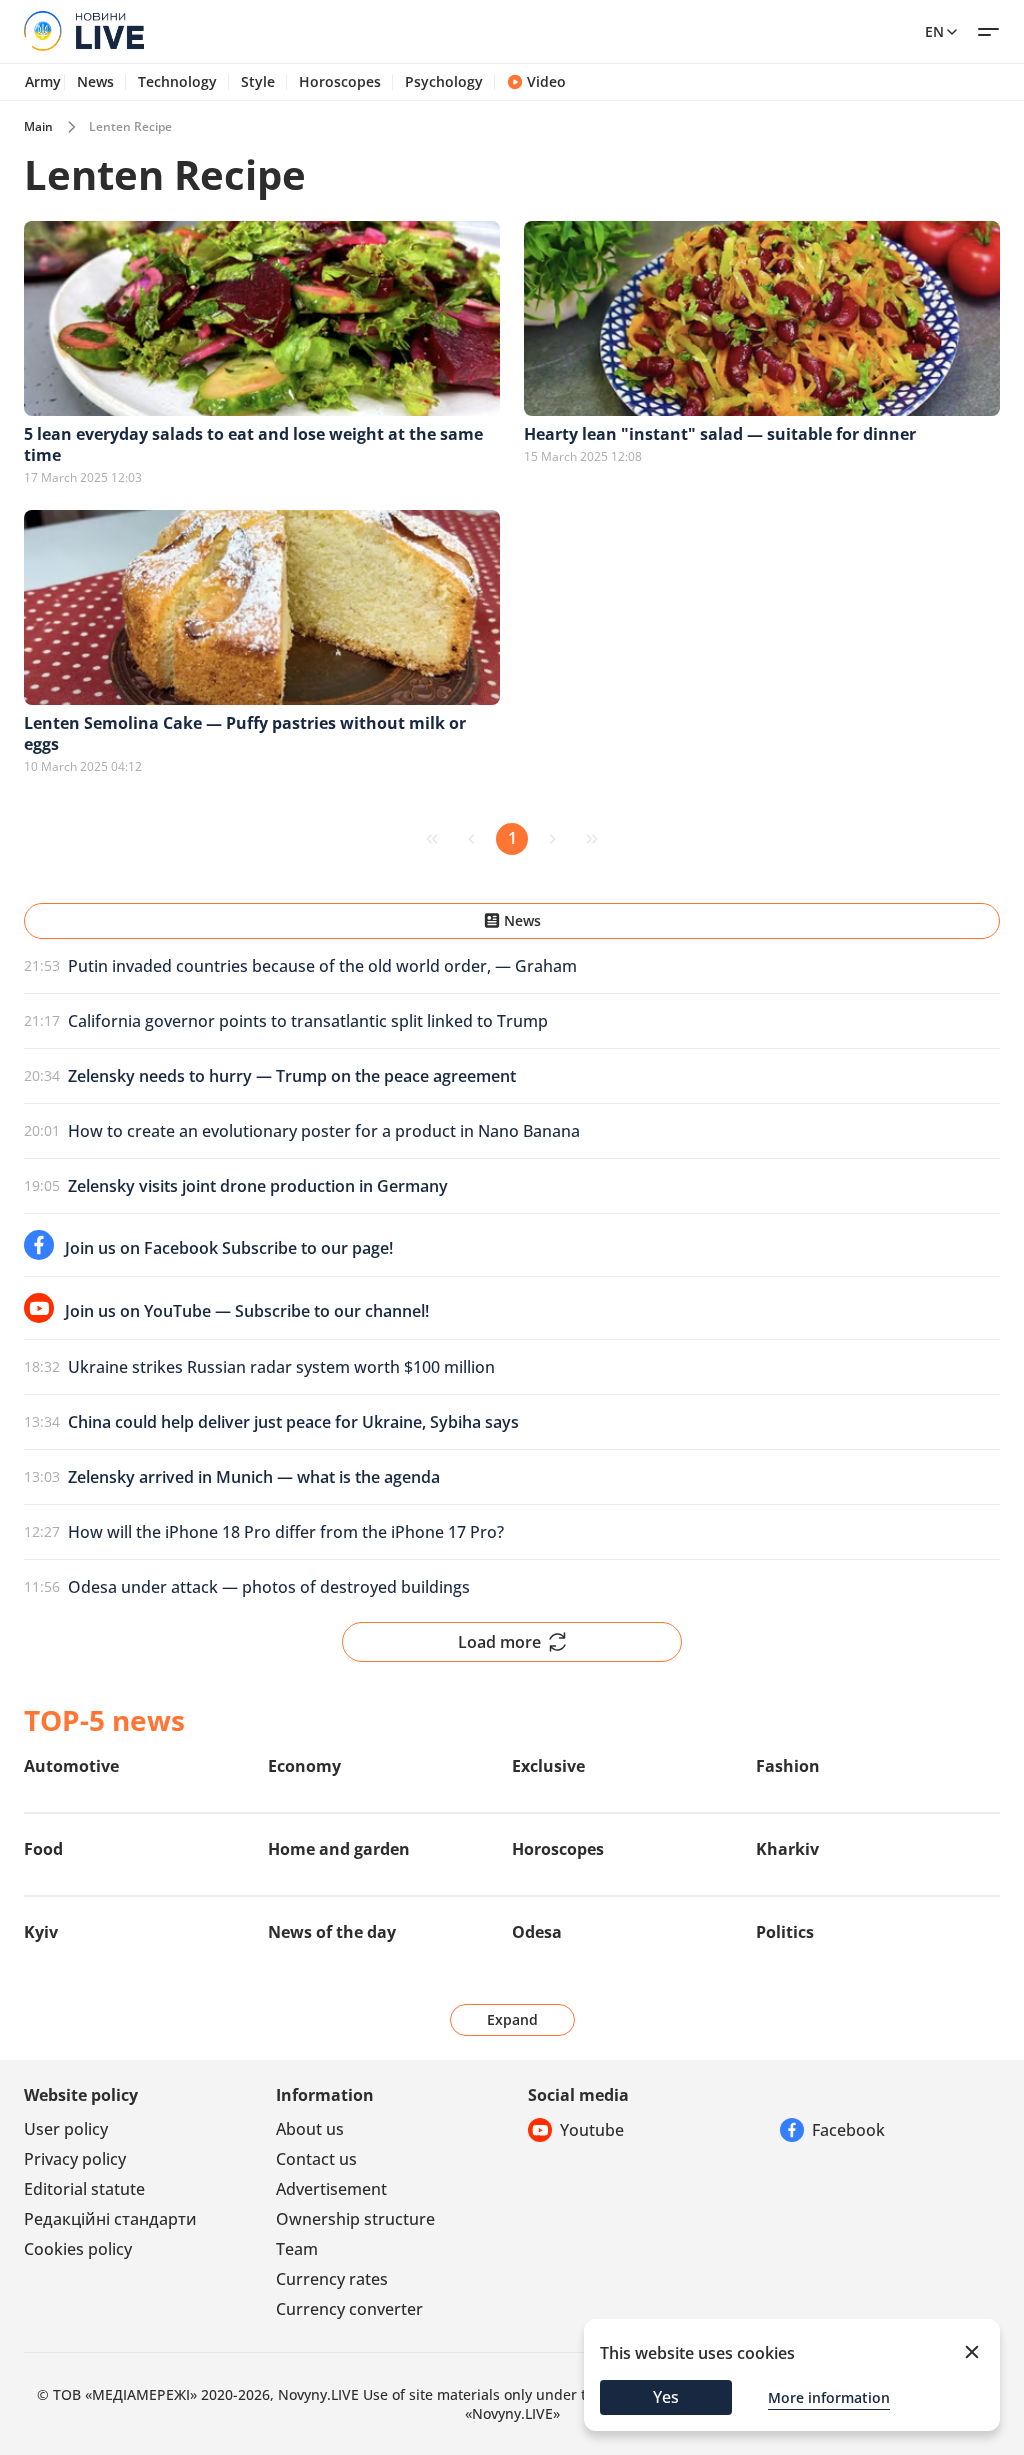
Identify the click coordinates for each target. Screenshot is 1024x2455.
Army (43, 82)
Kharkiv (787, 1849)
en (934, 31)
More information (829, 2397)
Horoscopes (340, 82)
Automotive (71, 1766)
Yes (666, 2397)
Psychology (444, 82)
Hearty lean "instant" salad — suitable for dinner (720, 434)
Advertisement (331, 2189)
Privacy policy (75, 2159)
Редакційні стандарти (110, 2219)
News (95, 82)
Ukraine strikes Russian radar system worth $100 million (281, 1367)
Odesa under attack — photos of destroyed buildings (269, 1587)
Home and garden (339, 1849)
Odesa (537, 1932)
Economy (304, 1766)
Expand (512, 2019)
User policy (66, 2129)
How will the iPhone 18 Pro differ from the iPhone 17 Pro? (286, 1532)
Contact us (316, 2159)
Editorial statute (84, 2189)
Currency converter (349, 2309)
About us (310, 2129)
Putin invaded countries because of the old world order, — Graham (322, 966)
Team (297, 2249)
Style (258, 82)
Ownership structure (355, 2219)
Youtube (592, 2130)
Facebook (848, 2130)
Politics (785, 1932)
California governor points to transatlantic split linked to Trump (308, 1021)
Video (546, 82)
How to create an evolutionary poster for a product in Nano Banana (324, 1131)
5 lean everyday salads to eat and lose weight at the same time (253, 444)
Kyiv (41, 1932)
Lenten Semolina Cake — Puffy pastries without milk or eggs (245, 733)
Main (38, 126)
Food (43, 1849)
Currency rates (332, 2279)
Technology (177, 82)
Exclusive (548, 1766)
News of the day (332, 1932)
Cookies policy (78, 2249)
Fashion (788, 1766)
